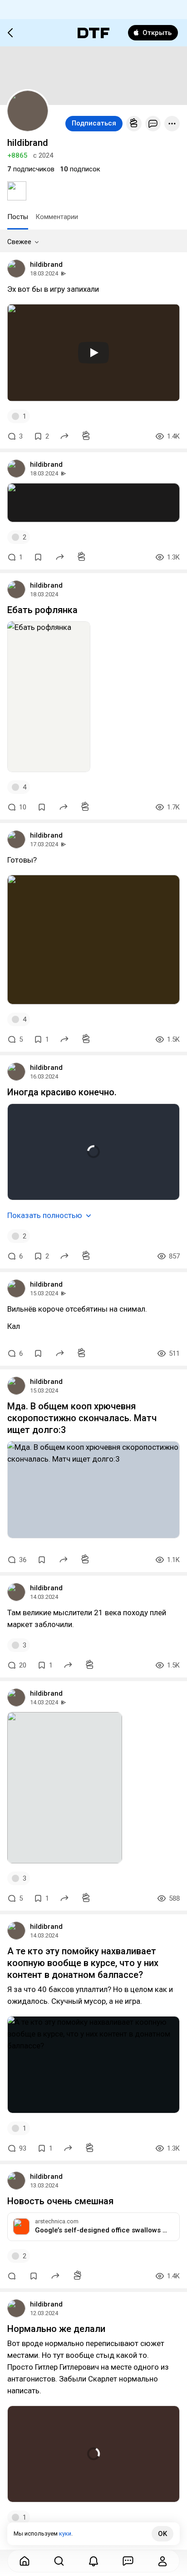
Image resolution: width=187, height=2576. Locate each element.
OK (162, 2534)
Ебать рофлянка (42, 610)
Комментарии (57, 217)
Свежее (19, 242)
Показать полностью (45, 1215)
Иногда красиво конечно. (62, 1092)
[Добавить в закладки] (38, 557)
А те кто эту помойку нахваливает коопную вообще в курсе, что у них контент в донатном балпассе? (83, 1963)
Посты (18, 217)
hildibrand (46, 265)
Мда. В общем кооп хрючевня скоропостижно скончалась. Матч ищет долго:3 (82, 1418)
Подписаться (94, 123)
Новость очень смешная (60, 2201)
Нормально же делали (56, 2329)
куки (65, 2534)
